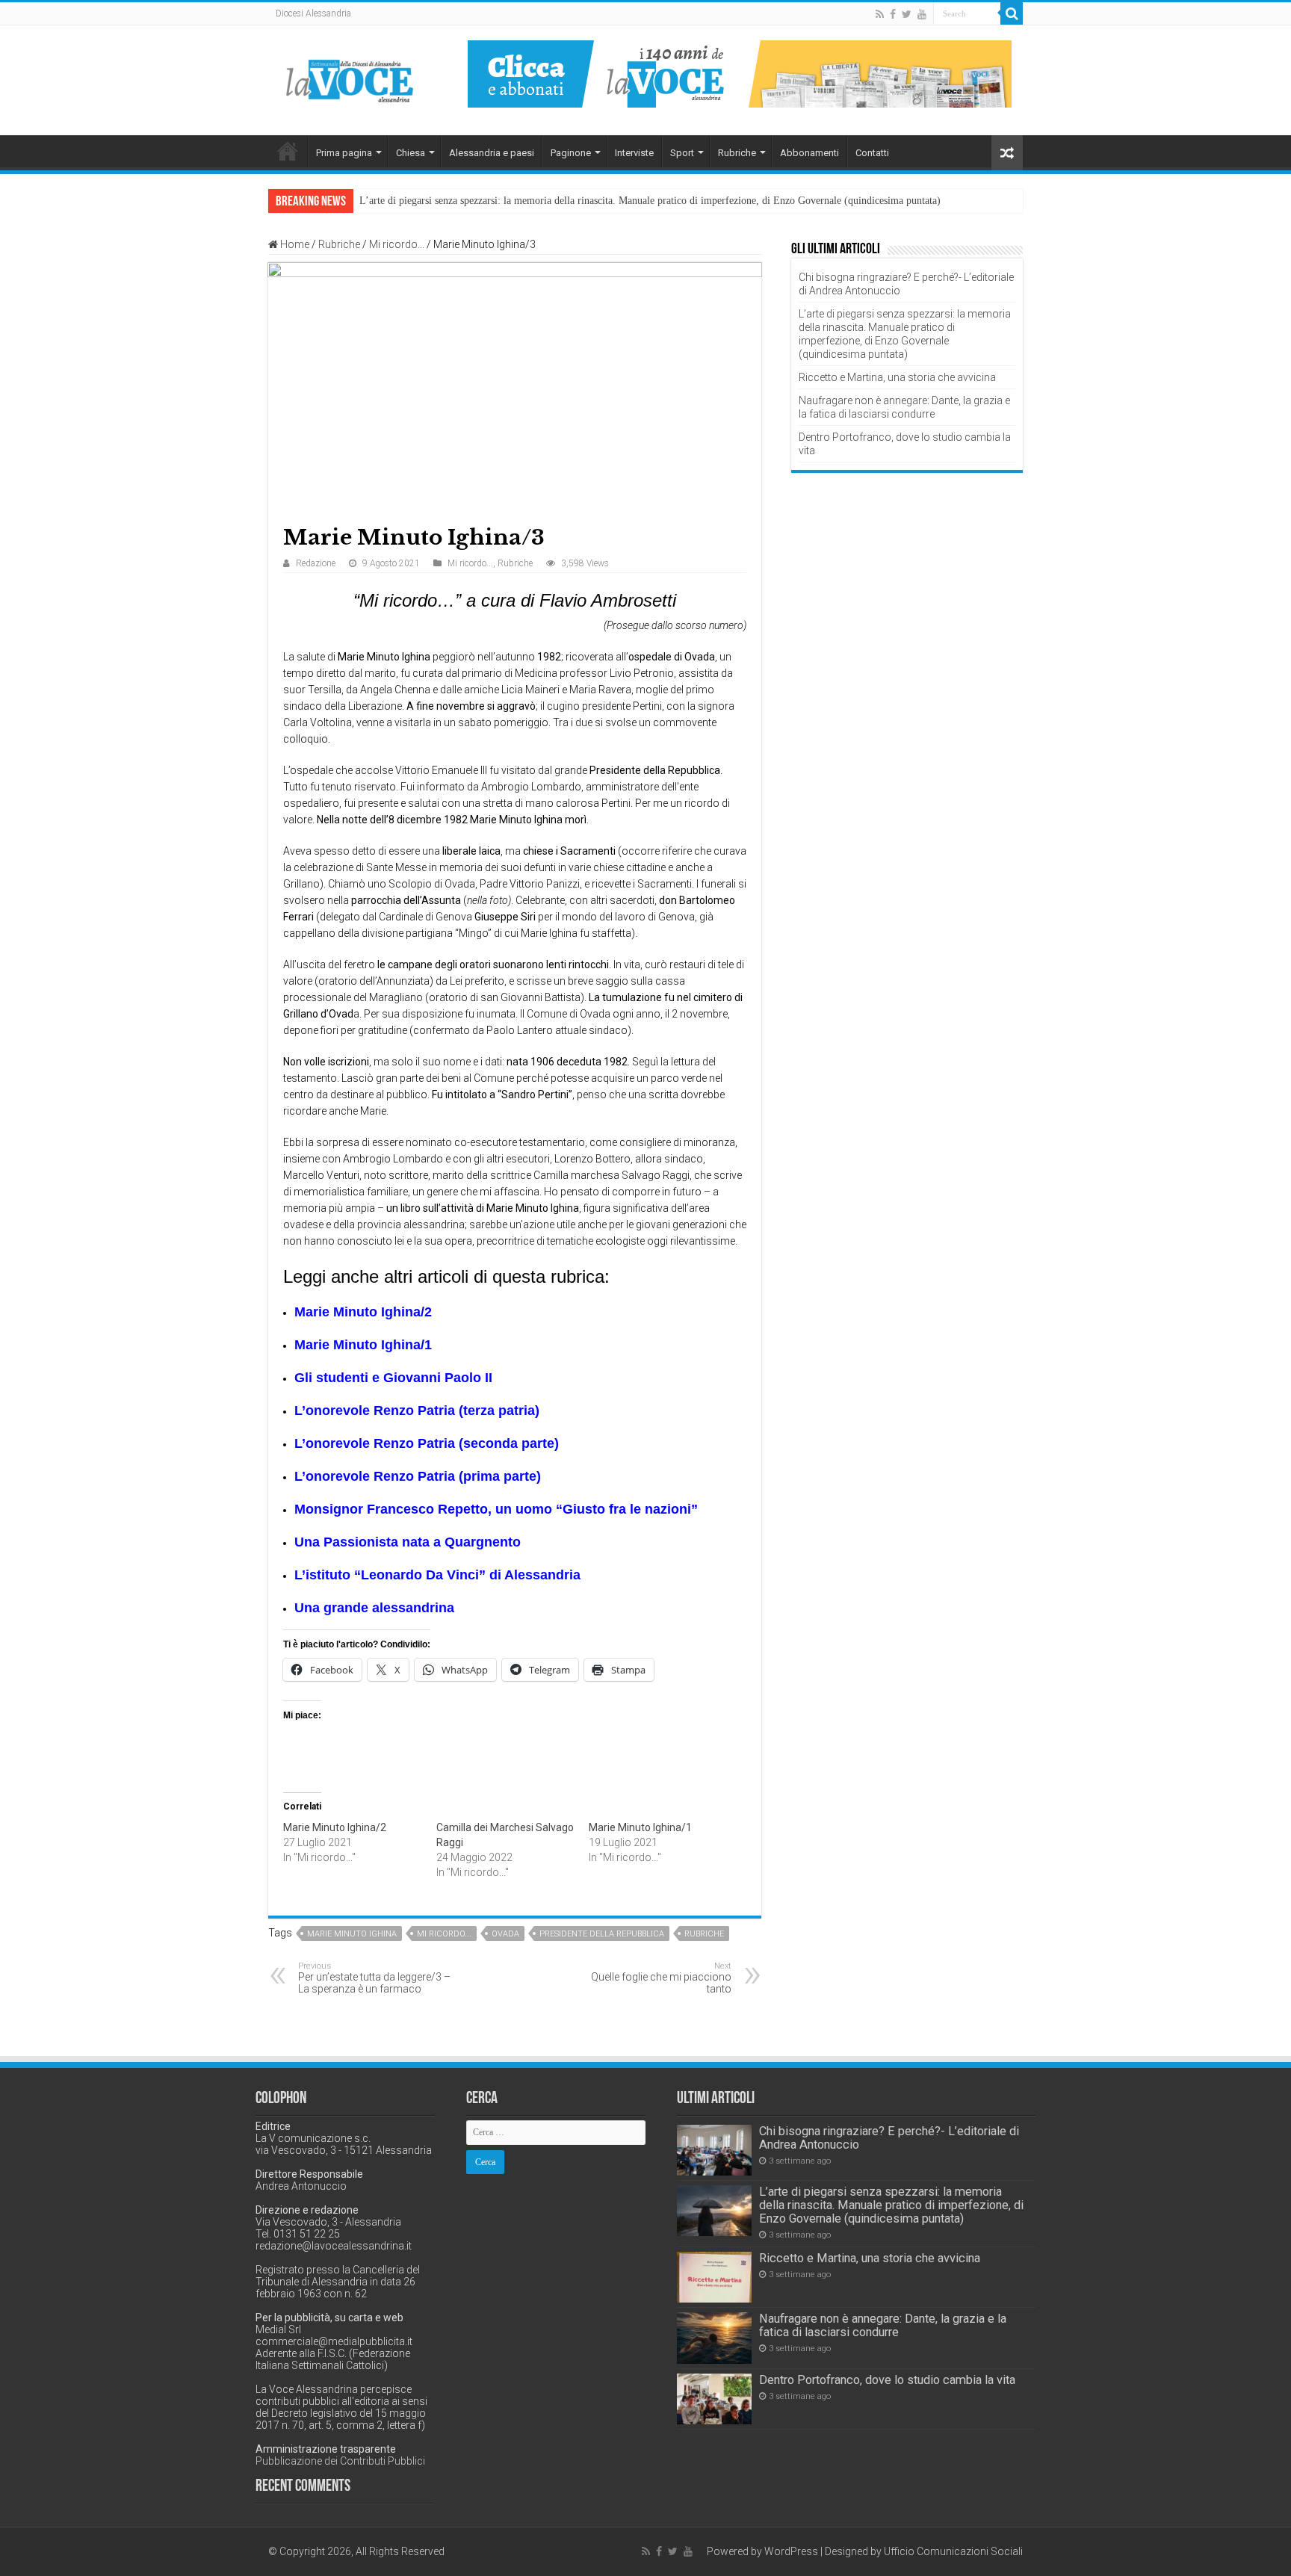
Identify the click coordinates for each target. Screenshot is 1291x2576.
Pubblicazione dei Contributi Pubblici (340, 2461)
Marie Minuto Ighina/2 (363, 1312)
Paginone (571, 153)
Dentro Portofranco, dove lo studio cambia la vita (887, 2380)
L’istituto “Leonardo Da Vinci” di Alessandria (437, 1575)
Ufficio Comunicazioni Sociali (953, 2551)
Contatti (872, 153)
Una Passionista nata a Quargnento (408, 1542)
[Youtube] (922, 14)
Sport (682, 153)
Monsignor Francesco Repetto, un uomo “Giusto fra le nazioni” (496, 1509)
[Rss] (880, 14)
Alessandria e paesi (492, 153)
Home (288, 151)
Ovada (505, 1934)
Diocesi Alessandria (313, 13)
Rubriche (737, 153)
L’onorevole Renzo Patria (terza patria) (417, 1411)
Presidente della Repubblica (602, 1934)
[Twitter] (907, 14)
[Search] (1012, 13)
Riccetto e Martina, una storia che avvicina (897, 377)
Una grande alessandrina (374, 1608)
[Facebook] (893, 14)
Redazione (316, 563)
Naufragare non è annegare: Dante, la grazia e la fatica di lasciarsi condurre (883, 2325)
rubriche (704, 1934)
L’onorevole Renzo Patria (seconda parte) (427, 1443)
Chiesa (411, 153)
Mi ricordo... (397, 244)
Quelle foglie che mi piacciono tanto (661, 1978)
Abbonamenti (809, 153)
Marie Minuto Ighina (352, 1934)
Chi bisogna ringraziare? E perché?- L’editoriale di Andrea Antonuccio (889, 2138)
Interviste (634, 153)
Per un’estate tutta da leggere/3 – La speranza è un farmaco (374, 1978)
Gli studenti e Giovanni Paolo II (393, 1378)
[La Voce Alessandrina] (350, 78)
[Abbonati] (740, 73)
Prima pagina (344, 153)
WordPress (791, 2551)
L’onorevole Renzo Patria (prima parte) (418, 1476)
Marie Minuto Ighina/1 (363, 1345)
